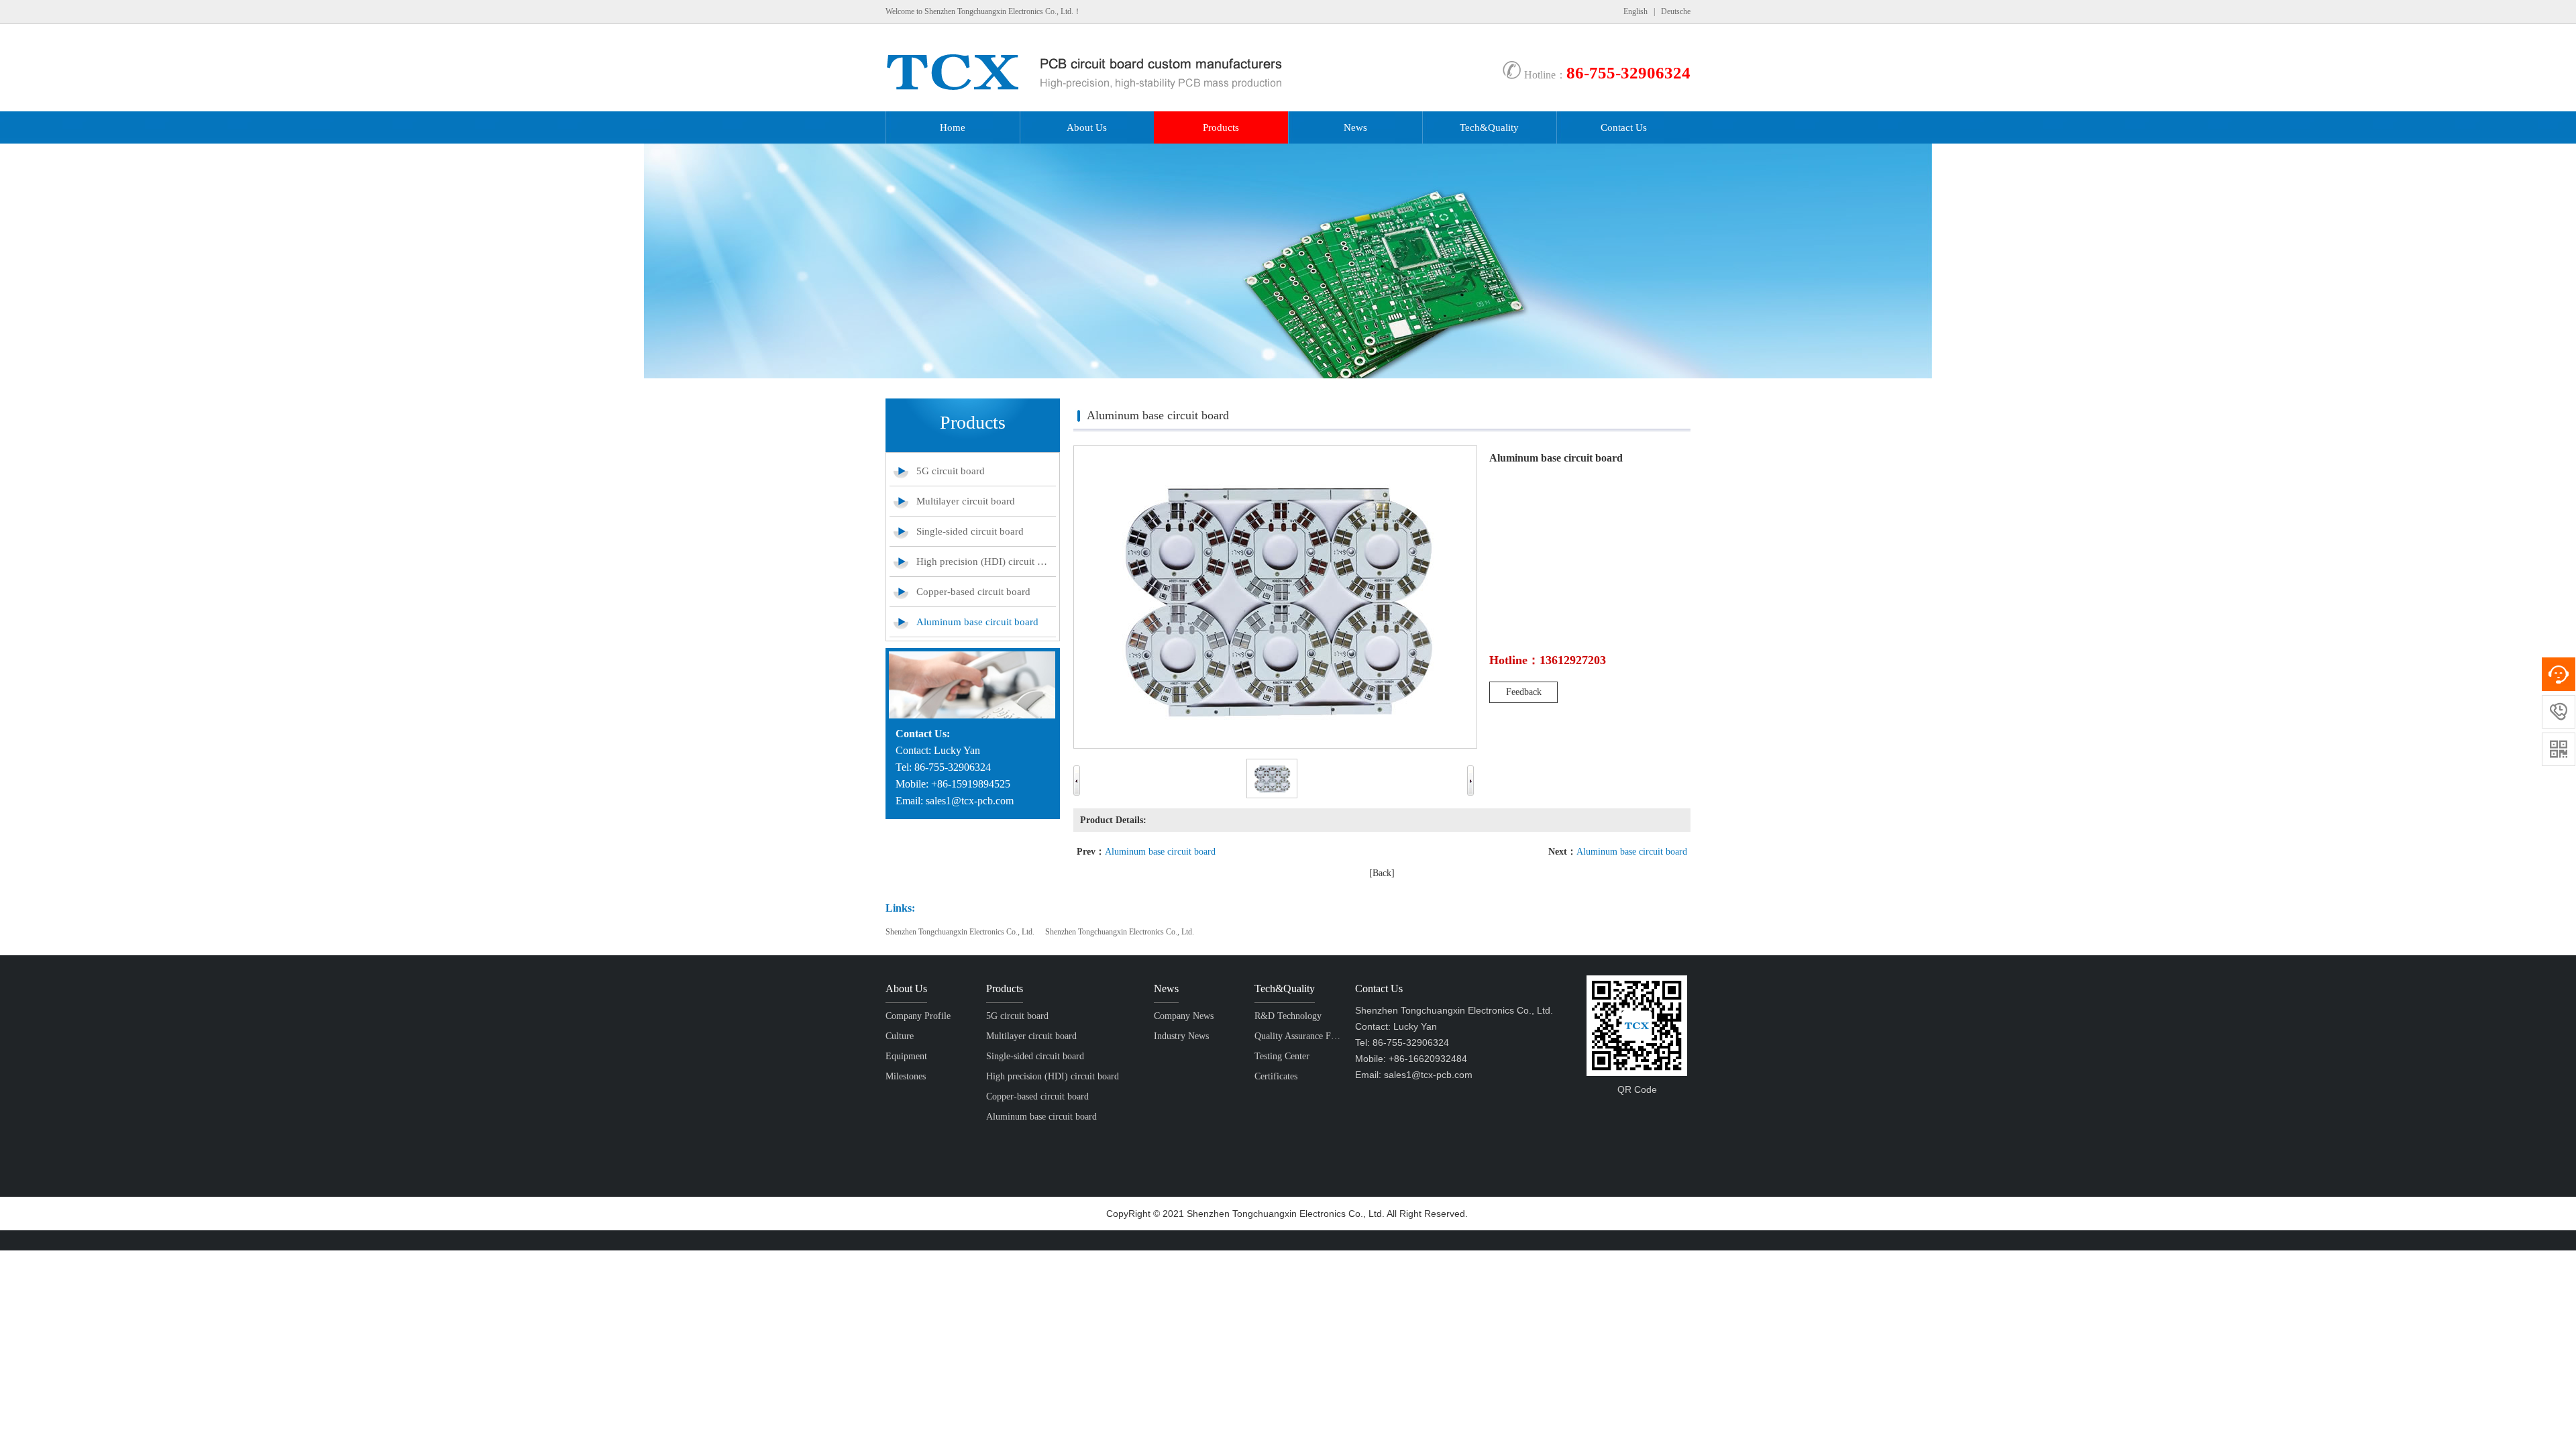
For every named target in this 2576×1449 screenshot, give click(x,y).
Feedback (1524, 692)
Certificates (1276, 1076)
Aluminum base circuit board (977, 622)
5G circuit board (951, 471)
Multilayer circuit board (966, 501)
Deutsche (1676, 11)
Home (953, 127)
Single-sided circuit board (970, 531)
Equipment (906, 1056)
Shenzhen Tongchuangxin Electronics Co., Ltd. (960, 932)
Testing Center (1282, 1056)
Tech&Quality (1489, 127)
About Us (1087, 127)
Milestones (906, 1076)
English (1635, 11)
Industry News (1181, 1036)
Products (1221, 127)
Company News (1184, 1016)
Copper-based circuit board (973, 592)
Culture (900, 1036)
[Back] (1382, 873)
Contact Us (1624, 127)
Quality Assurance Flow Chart (1298, 1036)
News (1355, 127)
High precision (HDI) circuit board (983, 561)
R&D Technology (1288, 1016)
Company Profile (918, 1016)
